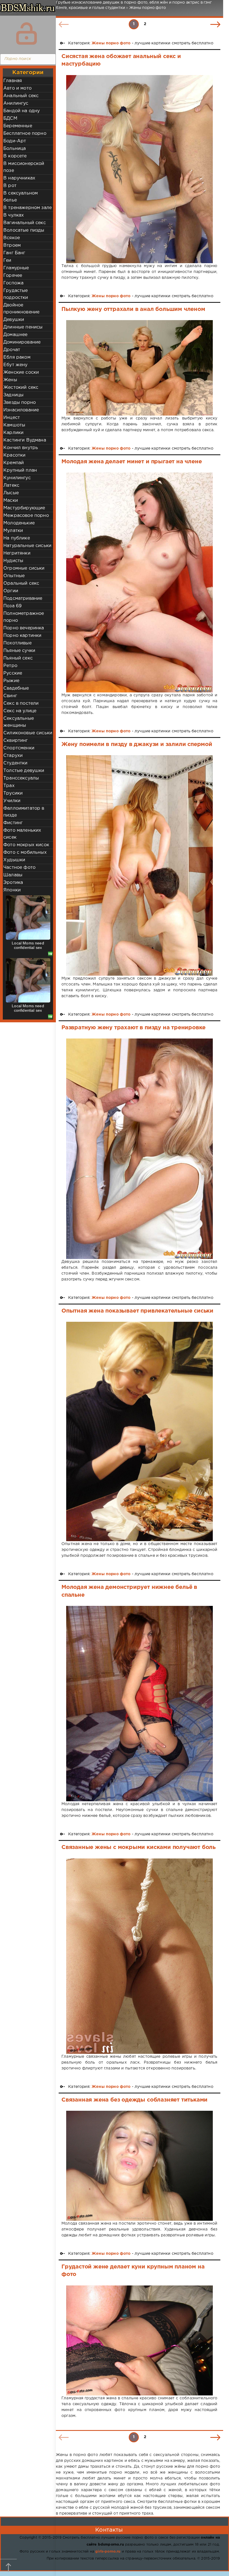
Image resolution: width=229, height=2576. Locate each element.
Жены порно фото (111, 43)
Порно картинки (22, 636)
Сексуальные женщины (19, 722)
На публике (17, 538)
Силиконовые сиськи (28, 733)
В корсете (15, 156)
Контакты (109, 2530)
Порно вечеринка (24, 628)
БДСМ (10, 118)
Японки (12, 890)
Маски (11, 501)
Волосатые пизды (24, 230)
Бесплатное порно (25, 134)
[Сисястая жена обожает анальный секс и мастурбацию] (139, 169)
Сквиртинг (16, 741)
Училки (12, 801)
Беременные (18, 126)
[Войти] (27, 33)
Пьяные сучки (19, 651)
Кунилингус (17, 478)
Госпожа (13, 283)
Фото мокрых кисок (26, 845)
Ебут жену (15, 365)
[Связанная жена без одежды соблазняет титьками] (139, 2166)
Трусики (13, 793)
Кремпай (14, 463)
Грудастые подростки (16, 294)
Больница (15, 149)
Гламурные (16, 268)
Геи (7, 261)
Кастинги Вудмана (25, 440)
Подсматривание (23, 599)
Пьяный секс (18, 658)
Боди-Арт (15, 141)
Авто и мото (17, 88)
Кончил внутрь (21, 448)
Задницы (13, 395)
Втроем (12, 245)
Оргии (11, 591)
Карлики (13, 433)
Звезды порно (20, 403)
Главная (13, 81)
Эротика (13, 883)
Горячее (13, 276)
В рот (10, 186)
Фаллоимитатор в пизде (24, 812)
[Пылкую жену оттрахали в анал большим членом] (139, 368)
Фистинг (13, 823)
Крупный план (20, 470)
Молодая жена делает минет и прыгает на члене (132, 462)
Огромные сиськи (24, 568)
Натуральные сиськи (27, 546)
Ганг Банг (14, 253)
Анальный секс (21, 96)
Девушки (14, 320)
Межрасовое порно (26, 516)
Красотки (14, 455)
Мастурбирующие (24, 508)
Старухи (13, 756)
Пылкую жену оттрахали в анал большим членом (133, 309)
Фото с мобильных (25, 852)
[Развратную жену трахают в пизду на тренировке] (139, 1149)
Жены (10, 380)
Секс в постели (21, 703)
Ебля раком (17, 357)
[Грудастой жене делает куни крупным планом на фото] (139, 2340)
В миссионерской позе (24, 167)
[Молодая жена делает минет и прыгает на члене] (139, 582)
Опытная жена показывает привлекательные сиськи (137, 1311)
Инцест (12, 418)
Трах (9, 786)
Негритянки (17, 553)
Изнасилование (21, 410)
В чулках (14, 215)
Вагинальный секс (25, 223)
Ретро (10, 666)
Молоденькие (19, 523)
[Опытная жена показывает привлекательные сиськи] (139, 1431)
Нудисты (13, 561)
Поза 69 (12, 606)
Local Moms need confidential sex (28, 945)
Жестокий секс (21, 388)
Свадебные (16, 688)
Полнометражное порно (24, 617)
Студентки (15, 763)
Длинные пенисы (23, 327)
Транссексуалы (21, 778)
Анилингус (16, 103)
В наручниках (19, 178)
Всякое (12, 238)
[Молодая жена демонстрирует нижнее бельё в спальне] (139, 1704)
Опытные (14, 576)
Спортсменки (19, 748)
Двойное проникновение (21, 309)
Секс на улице (20, 711)
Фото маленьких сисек (22, 834)
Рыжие (11, 681)
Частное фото (19, 868)
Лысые (11, 493)
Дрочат (12, 350)
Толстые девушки (24, 771)
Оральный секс (21, 583)
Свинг (10, 696)
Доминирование (22, 342)
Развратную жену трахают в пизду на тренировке (133, 1028)
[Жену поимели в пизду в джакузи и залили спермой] (139, 865)
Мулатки (13, 531)
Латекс (11, 485)
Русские (13, 673)
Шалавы (13, 875)
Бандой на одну (22, 111)
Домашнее (15, 335)
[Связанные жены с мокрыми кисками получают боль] (139, 1956)
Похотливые (17, 643)
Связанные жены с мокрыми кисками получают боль (139, 1847)
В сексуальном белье (21, 197)
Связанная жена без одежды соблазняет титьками (134, 2100)
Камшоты (14, 425)
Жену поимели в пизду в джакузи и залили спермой (137, 744)
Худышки (14, 860)
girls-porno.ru (108, 2552)
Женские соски (21, 372)
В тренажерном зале (28, 208)
